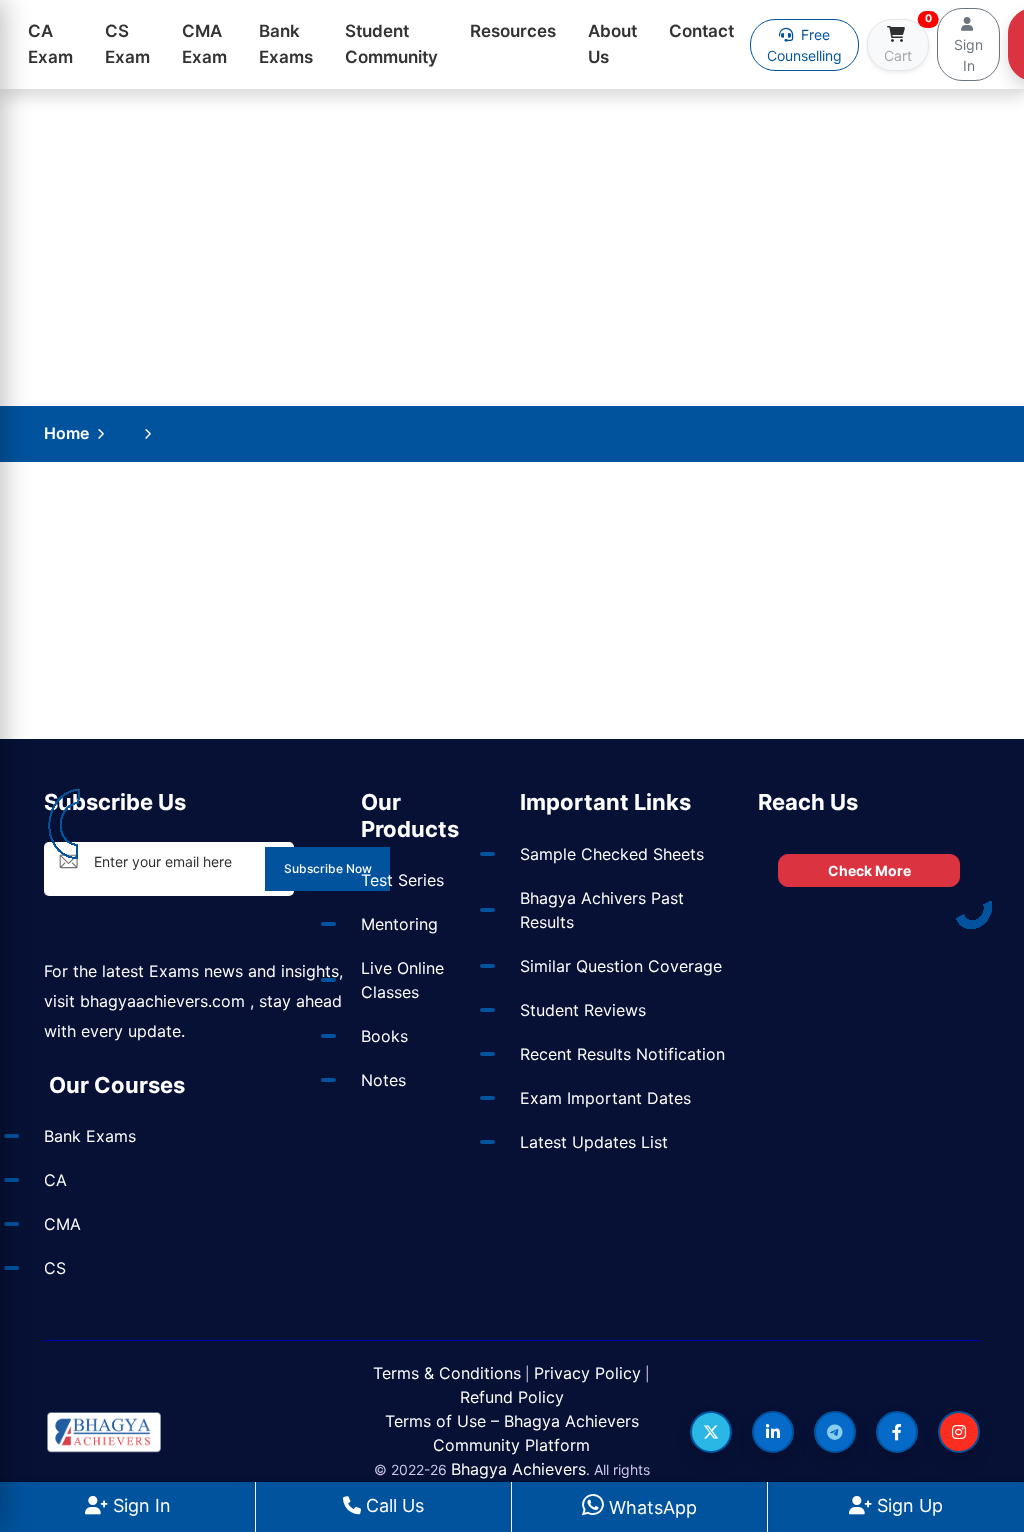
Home (66, 433)
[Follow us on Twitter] (711, 1432)
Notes (383, 1080)
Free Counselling (804, 45)
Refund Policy (512, 1397)
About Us (612, 44)
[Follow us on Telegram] (835, 1432)
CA (55, 1180)
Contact (701, 31)
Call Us (392, 1505)
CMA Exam (204, 44)
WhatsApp (650, 1507)
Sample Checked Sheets (612, 854)
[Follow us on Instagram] (959, 1432)
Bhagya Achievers (518, 1469)
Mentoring (399, 924)
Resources (513, 31)
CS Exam (127, 44)
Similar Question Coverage (621, 966)
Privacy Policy (587, 1373)
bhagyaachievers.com (162, 1001)
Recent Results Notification (622, 1054)
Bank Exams (286, 44)
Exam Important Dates (605, 1098)
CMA (62, 1224)
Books (384, 1036)
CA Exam (50, 44)
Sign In (139, 1505)
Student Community (391, 44)
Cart (906, 41)
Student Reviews (583, 1010)
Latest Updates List (594, 1142)
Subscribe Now (328, 868)
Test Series (402, 880)
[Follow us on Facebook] (897, 1432)
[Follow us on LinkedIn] (773, 1432)
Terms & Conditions (447, 1373)
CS (55, 1268)
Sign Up (907, 1505)
